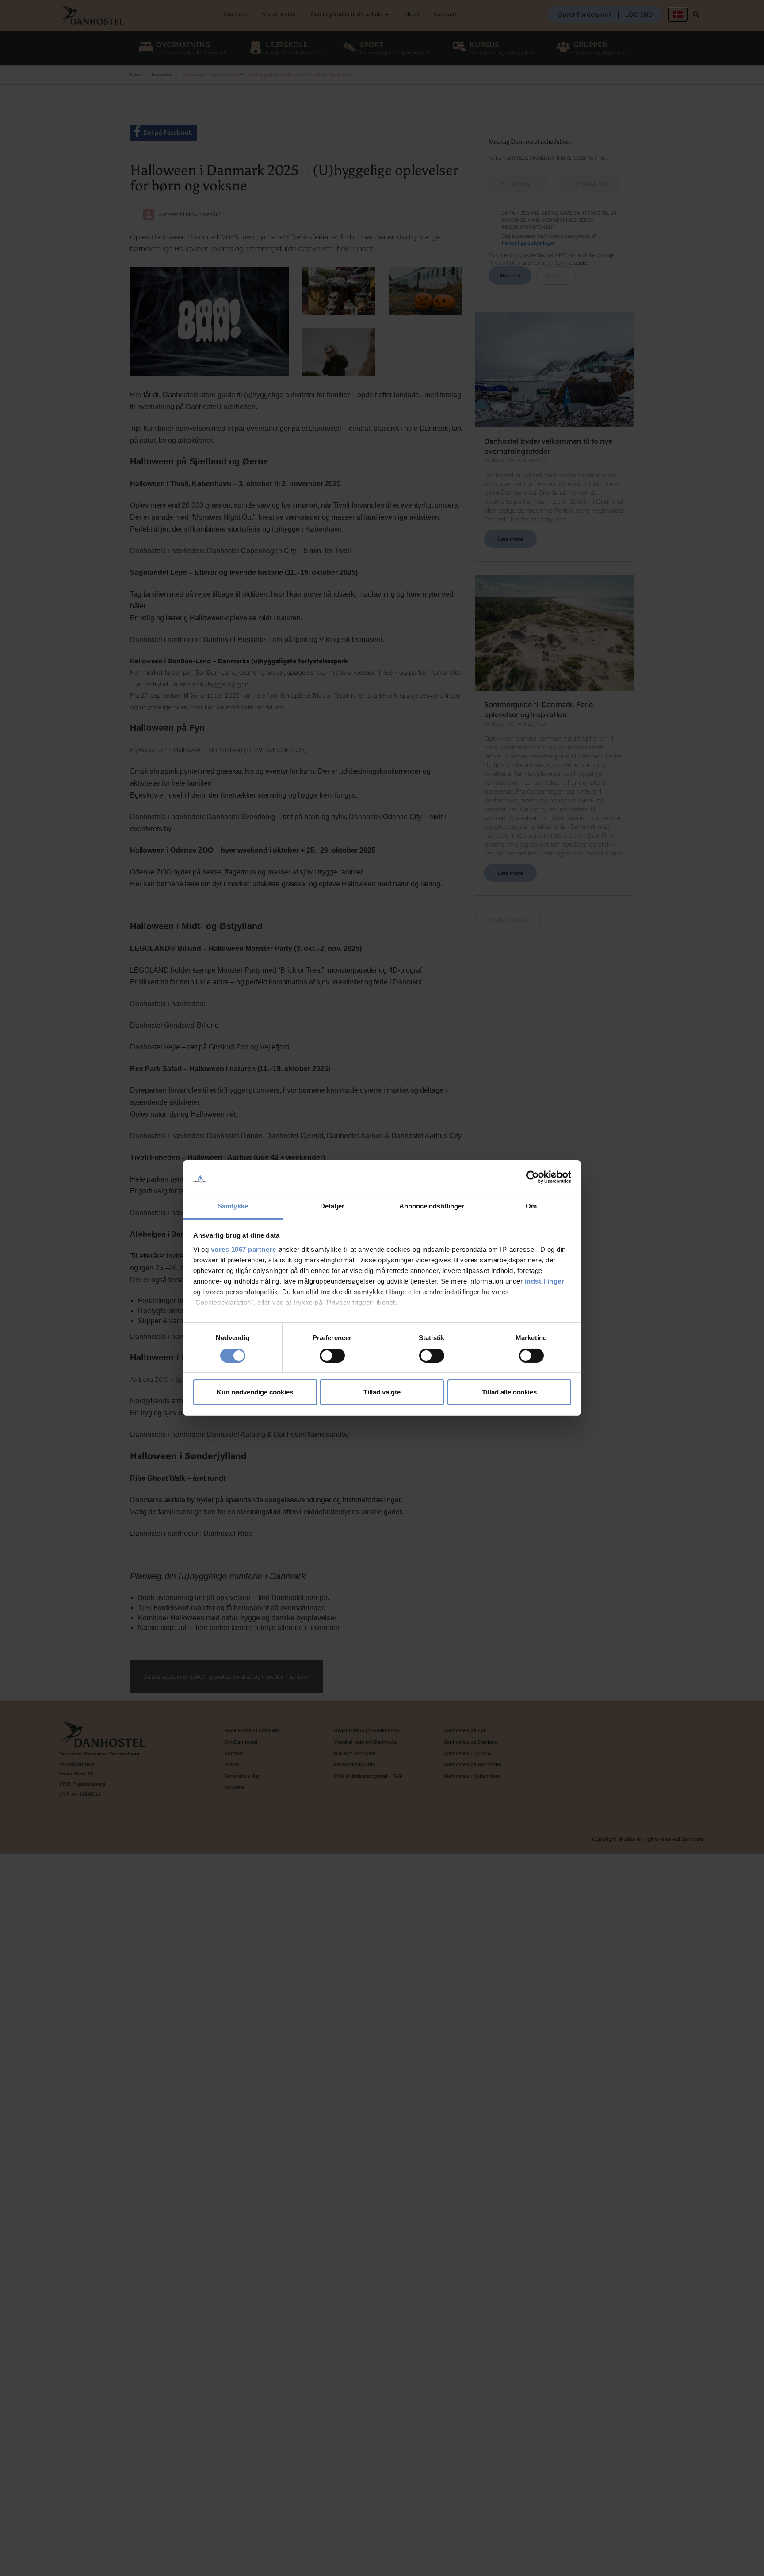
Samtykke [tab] (233, 1206)
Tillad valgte (382, 1392)
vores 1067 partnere (244, 1249)
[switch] (332, 1356)
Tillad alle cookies (509, 1392)
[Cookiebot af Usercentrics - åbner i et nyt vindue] (533, 1177)
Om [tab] (531, 1206)
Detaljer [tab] (332, 1206)
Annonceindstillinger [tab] (432, 1206)
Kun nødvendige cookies (255, 1392)
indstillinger (545, 1281)
